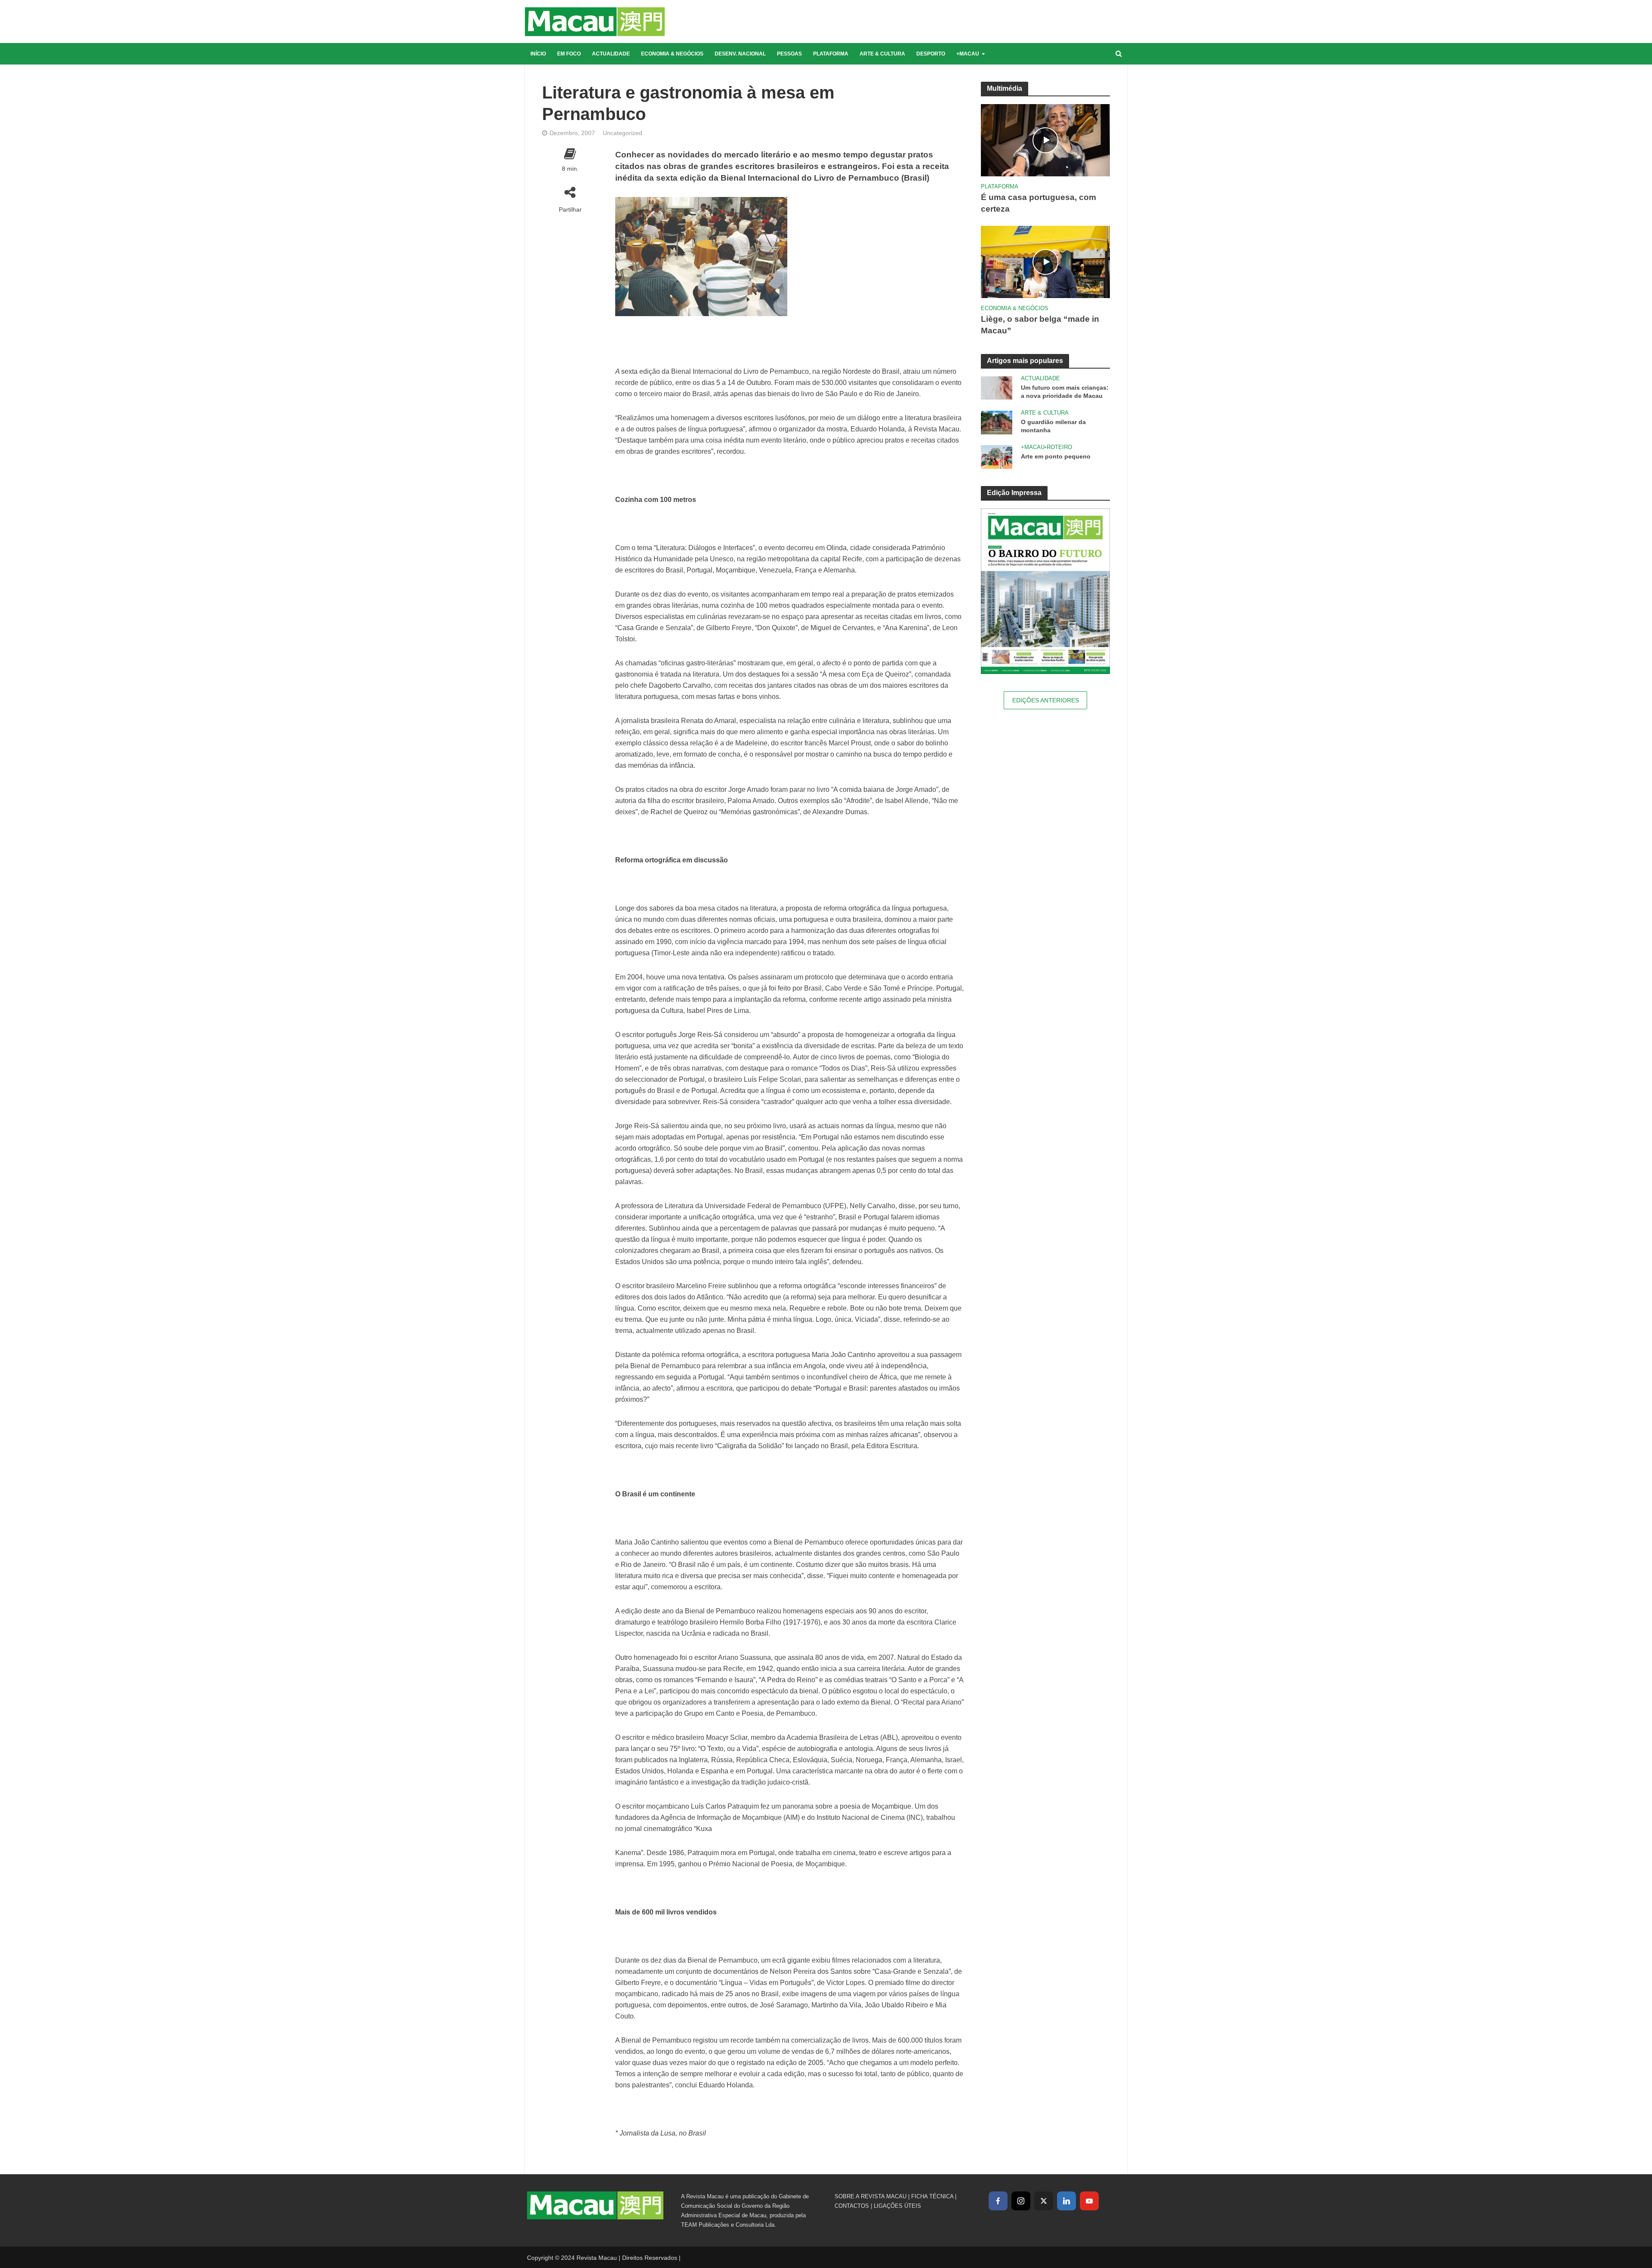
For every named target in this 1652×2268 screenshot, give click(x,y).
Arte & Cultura (882, 54)
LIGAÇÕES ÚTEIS (897, 2206)
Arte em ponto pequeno (1056, 456)
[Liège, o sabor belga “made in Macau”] (1045, 261)
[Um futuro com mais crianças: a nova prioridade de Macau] (997, 387)
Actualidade (611, 54)
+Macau (968, 54)
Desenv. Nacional (740, 54)
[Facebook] (998, 2201)
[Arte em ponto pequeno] (997, 456)
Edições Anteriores (1046, 700)
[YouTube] (1089, 2201)
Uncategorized (623, 133)
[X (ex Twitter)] (1044, 2201)
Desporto (931, 54)
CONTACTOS (852, 2206)
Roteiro (1059, 447)
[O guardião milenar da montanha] (997, 422)
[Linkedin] (1066, 2201)
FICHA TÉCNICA (932, 2196)
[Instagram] (1021, 2201)
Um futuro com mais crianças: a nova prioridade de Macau (1065, 392)
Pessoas (789, 54)
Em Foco (569, 54)
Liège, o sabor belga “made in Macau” (1040, 325)
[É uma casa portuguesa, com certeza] (1045, 140)
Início (538, 54)
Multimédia (1005, 88)
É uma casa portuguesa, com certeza (1039, 203)
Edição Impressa (1014, 493)
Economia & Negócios (672, 54)
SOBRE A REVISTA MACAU (871, 2196)
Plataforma (831, 54)
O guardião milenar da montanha (1053, 426)
